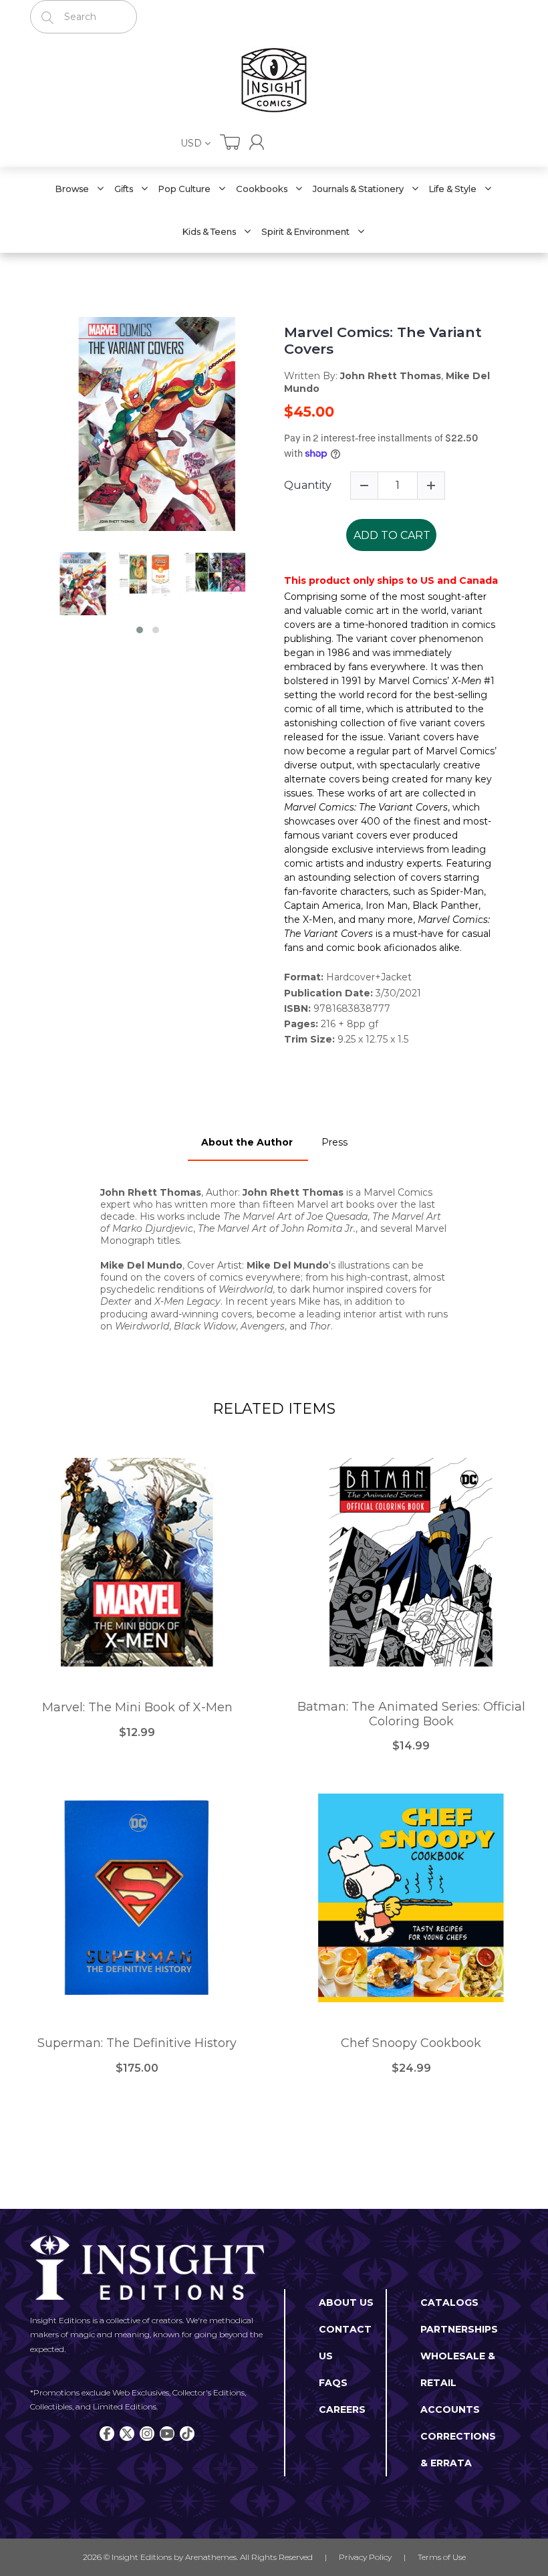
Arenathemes (211, 2557)
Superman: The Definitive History (137, 2043)
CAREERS (342, 2409)
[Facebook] (107, 2434)
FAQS (333, 2383)
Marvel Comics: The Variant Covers (383, 340)
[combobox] (84, 17)
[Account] (257, 142)
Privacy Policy (365, 2557)
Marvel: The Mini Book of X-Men (137, 1708)
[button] (140, 630)
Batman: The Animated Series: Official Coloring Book (411, 1714)
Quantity (308, 485)
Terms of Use (442, 2557)
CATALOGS (449, 2302)
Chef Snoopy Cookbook (411, 2043)
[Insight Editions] (274, 80)
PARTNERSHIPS (459, 2329)
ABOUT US (346, 2302)
